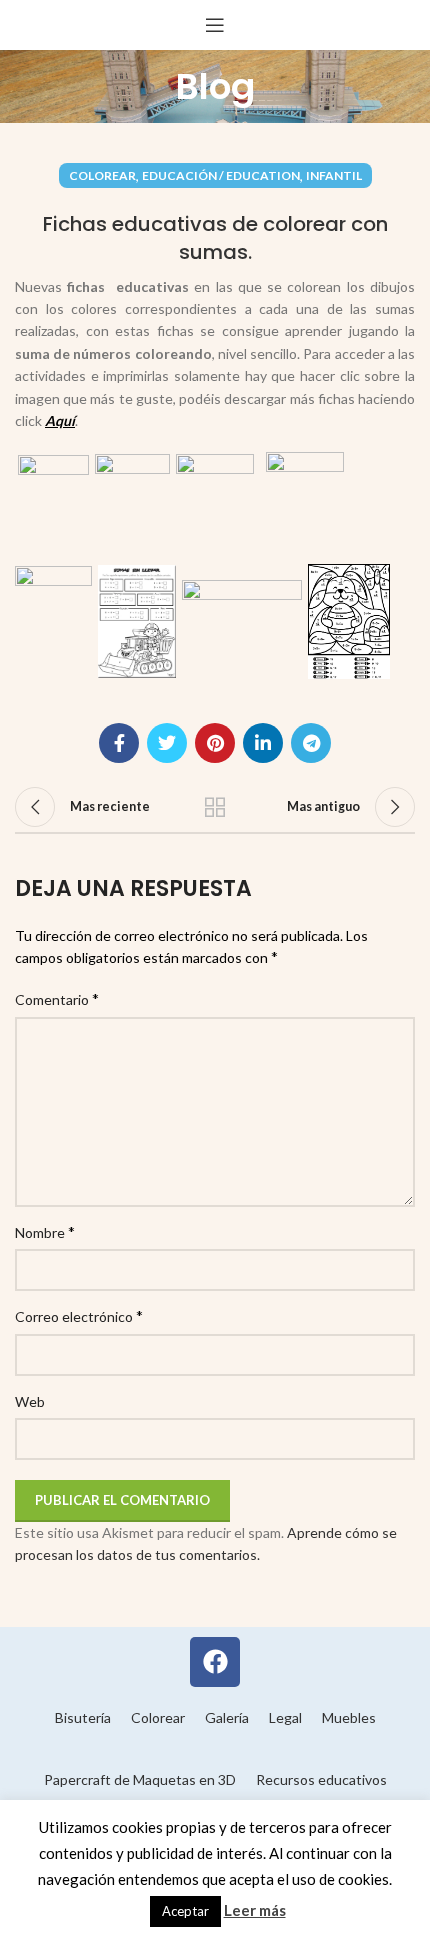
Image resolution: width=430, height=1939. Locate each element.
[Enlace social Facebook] (119, 743)
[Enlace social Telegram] (311, 743)
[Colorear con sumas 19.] (137, 619)
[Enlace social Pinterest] (215, 743)
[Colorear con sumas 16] (305, 506)
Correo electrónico (79, 1315)
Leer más (255, 1910)
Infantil (334, 175)
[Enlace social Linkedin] (263, 743)
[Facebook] (215, 1662)
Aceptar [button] (185, 1911)
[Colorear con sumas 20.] (242, 619)
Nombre (45, 1231)
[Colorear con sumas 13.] (132, 506)
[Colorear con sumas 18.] (53, 619)
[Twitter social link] (167, 743)
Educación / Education (221, 175)
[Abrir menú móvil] (215, 25)
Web (30, 1401)
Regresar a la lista (215, 807)
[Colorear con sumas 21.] (349, 619)
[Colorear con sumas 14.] (215, 506)
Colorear (102, 175)
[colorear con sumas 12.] (53, 506)
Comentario (57, 998)
